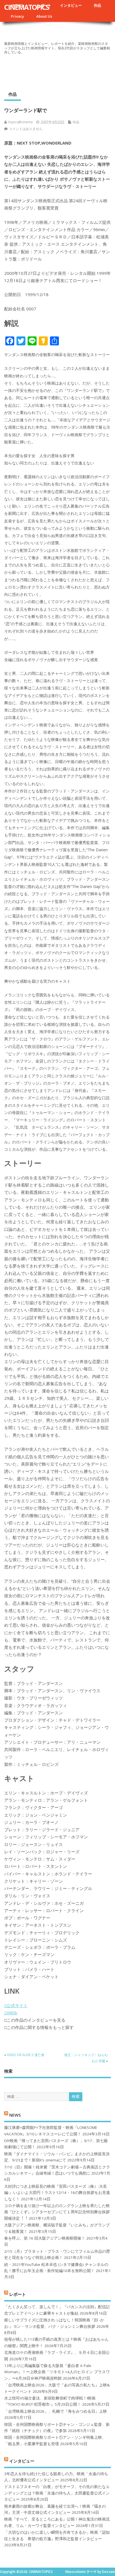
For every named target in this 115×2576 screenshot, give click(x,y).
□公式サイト (16, 2005)
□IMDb (11, 2013)
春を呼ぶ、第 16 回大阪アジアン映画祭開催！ (45, 2238)
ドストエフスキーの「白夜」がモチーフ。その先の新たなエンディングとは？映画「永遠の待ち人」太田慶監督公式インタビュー (57, 2493)
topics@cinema (21, 122)
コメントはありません (26, 129)
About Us (44, 16)
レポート (18, 2294)
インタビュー (71, 5)
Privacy (17, 16)
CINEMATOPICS (27, 7)
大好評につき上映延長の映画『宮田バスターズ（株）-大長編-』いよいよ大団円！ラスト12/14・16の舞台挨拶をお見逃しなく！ (57, 2193)
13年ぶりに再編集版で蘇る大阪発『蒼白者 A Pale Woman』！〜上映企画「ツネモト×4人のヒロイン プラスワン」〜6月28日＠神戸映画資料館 (57, 2372)
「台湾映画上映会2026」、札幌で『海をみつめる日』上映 (56, 2411)
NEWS (15, 2115)
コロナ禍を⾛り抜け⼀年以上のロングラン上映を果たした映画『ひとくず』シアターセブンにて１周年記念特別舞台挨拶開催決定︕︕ (57, 2212)
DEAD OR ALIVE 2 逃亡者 (26, 2055)
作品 (97, 5)
